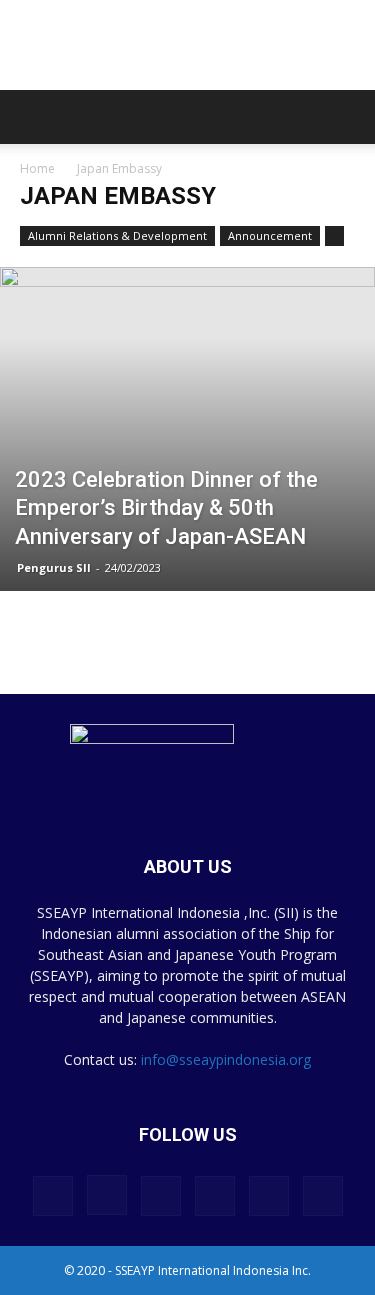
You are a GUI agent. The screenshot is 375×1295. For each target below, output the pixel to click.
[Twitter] (269, 1196)
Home (37, 168)
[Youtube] (323, 1196)
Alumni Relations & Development (117, 235)
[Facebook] (53, 1196)
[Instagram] (107, 1195)
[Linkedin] (161, 1196)
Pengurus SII (54, 567)
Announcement (270, 235)
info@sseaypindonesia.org (226, 1059)
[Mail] (215, 1196)
